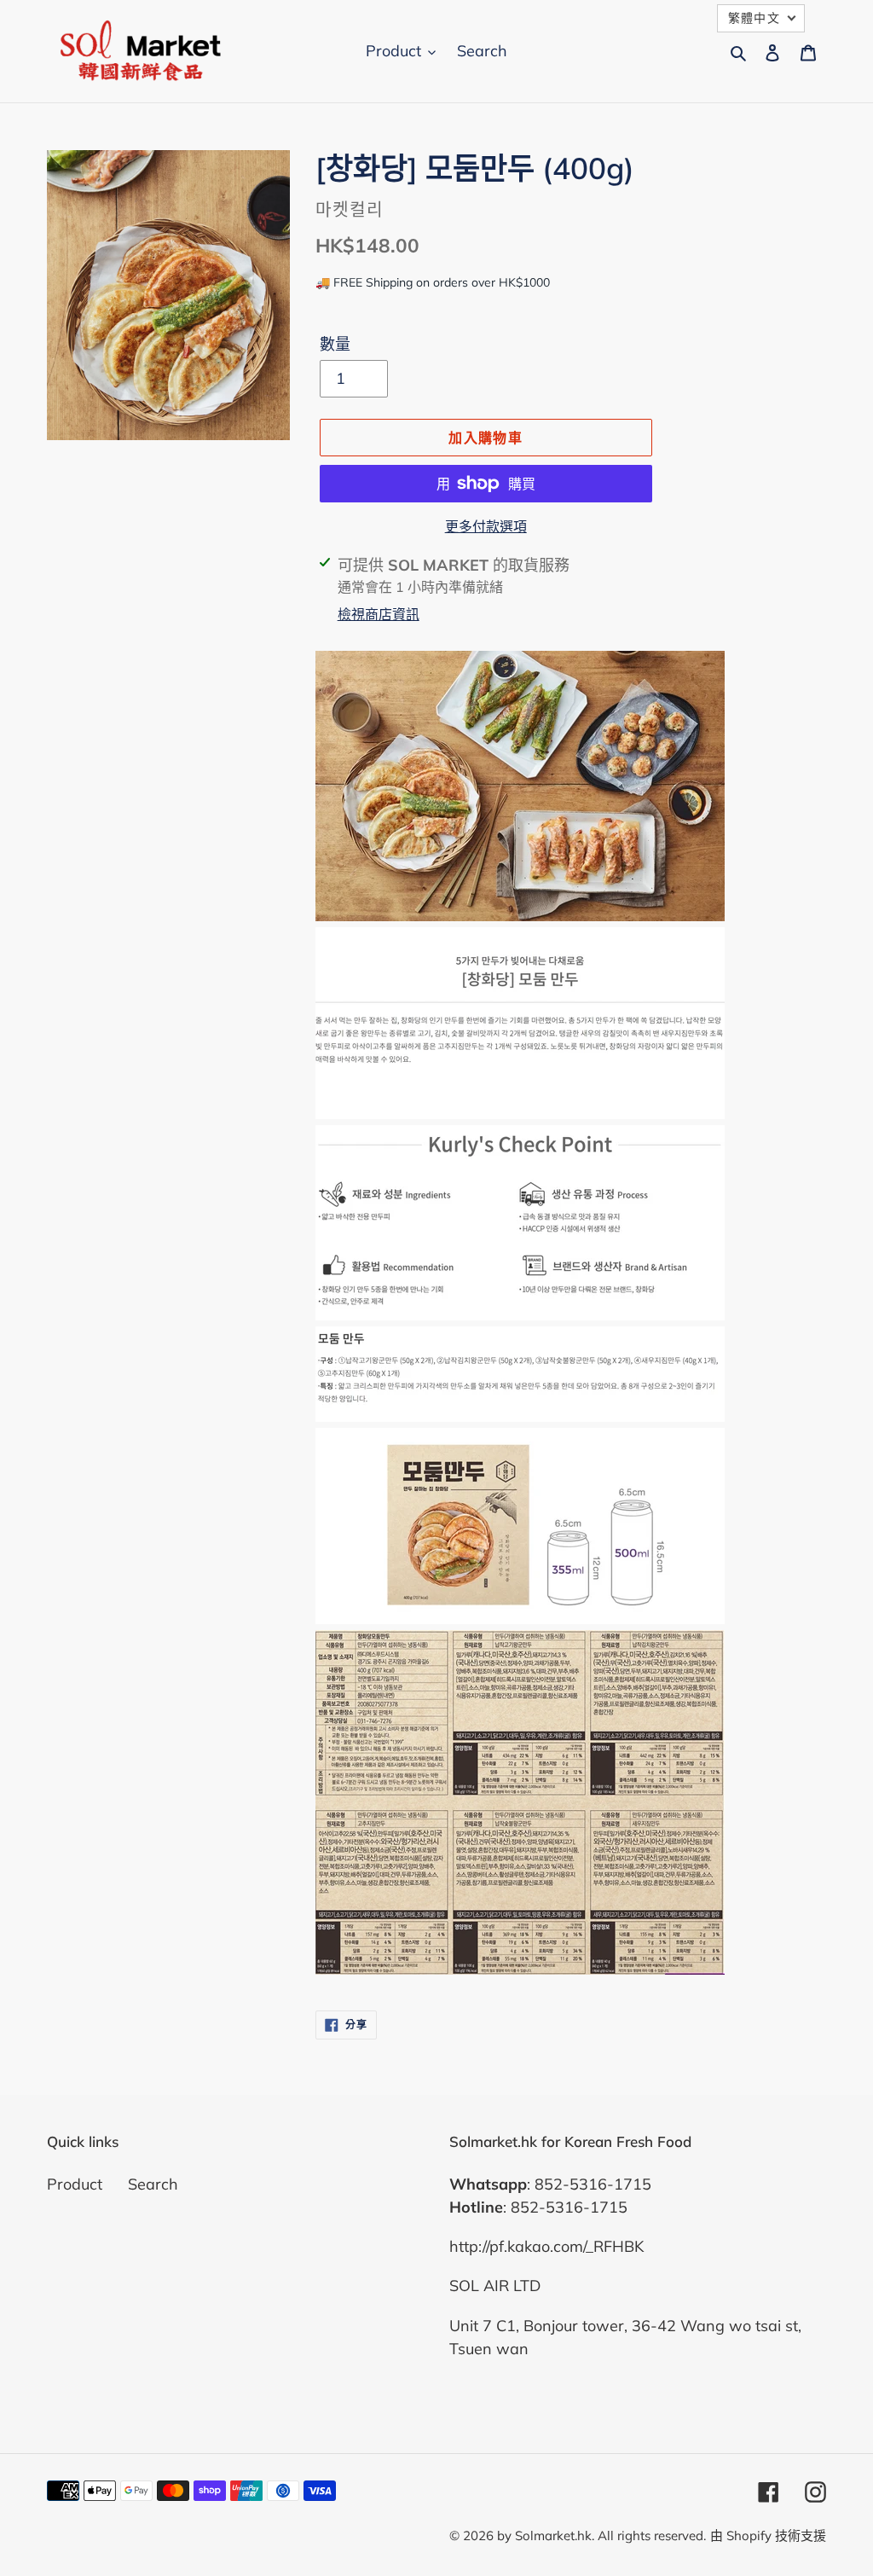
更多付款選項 (486, 526)
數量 (335, 344)
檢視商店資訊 (379, 614)
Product (75, 2184)
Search (153, 2184)
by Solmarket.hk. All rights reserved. (601, 2535)
